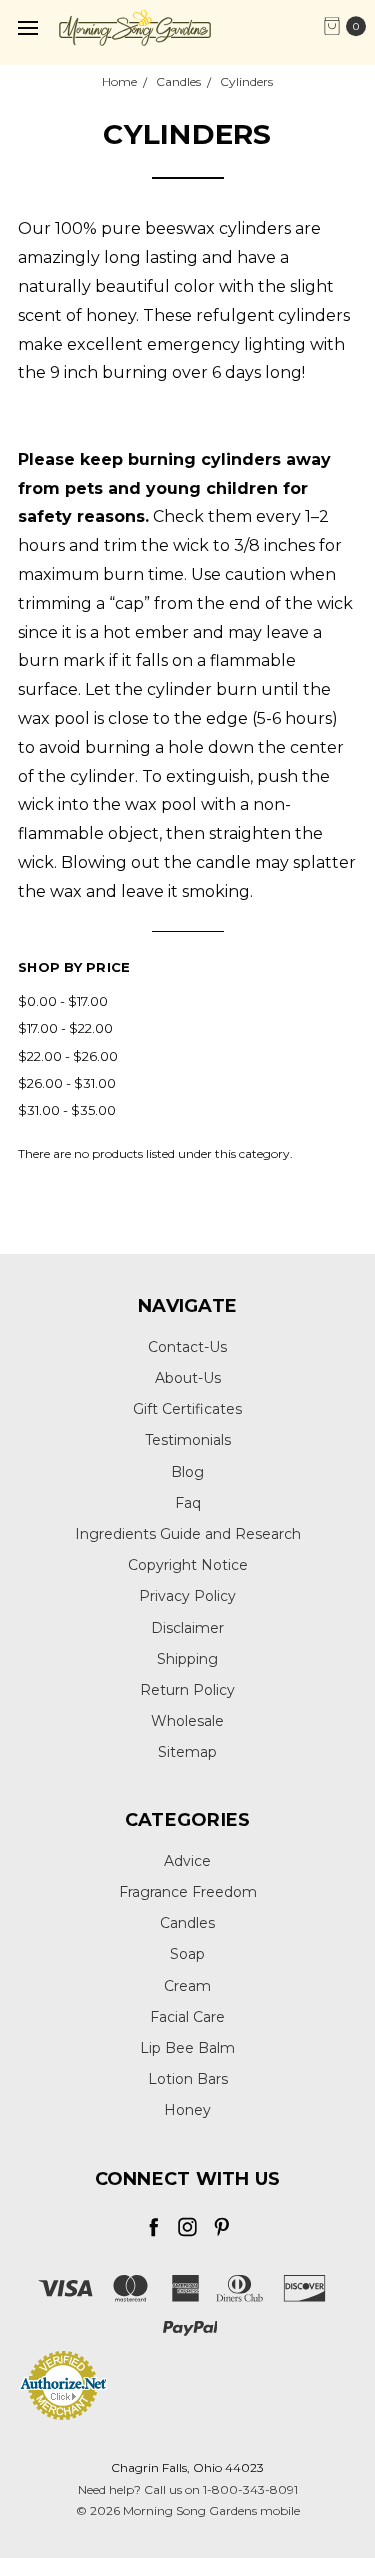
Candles (187, 1923)
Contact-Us (187, 1347)
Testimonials (188, 1440)
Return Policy (187, 1690)
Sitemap (187, 1752)
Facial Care (187, 2017)
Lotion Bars (188, 2079)
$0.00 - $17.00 (63, 1001)
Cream (187, 1986)
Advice (187, 1861)
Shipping (187, 1659)
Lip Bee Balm (187, 2048)
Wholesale (187, 1721)
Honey (187, 2110)
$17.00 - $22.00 (65, 1028)
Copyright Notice (188, 1565)
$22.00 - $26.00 (68, 1056)
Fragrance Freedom (188, 1892)
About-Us (188, 1378)
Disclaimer (187, 1628)
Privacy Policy (187, 1596)
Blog (187, 1472)
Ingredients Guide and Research (188, 1534)
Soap (187, 1954)
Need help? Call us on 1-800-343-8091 (188, 2489)
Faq (188, 1503)
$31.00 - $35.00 (67, 1110)
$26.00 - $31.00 (67, 1083)
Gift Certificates (187, 1409)
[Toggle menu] (27, 27)
